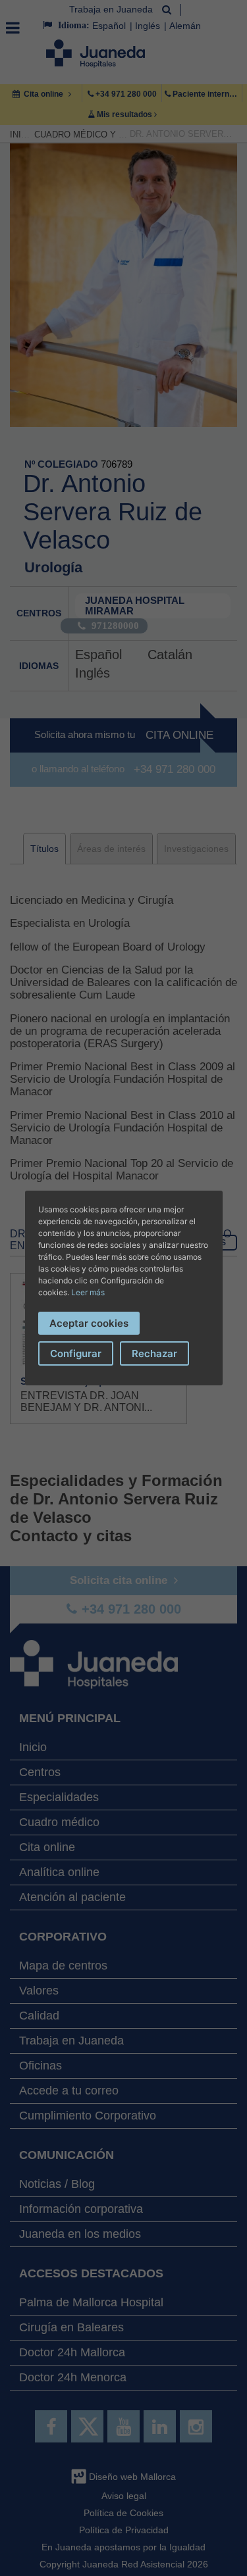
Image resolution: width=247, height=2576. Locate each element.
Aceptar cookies (89, 1323)
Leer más (88, 1292)
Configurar (76, 1353)
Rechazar (154, 1353)
